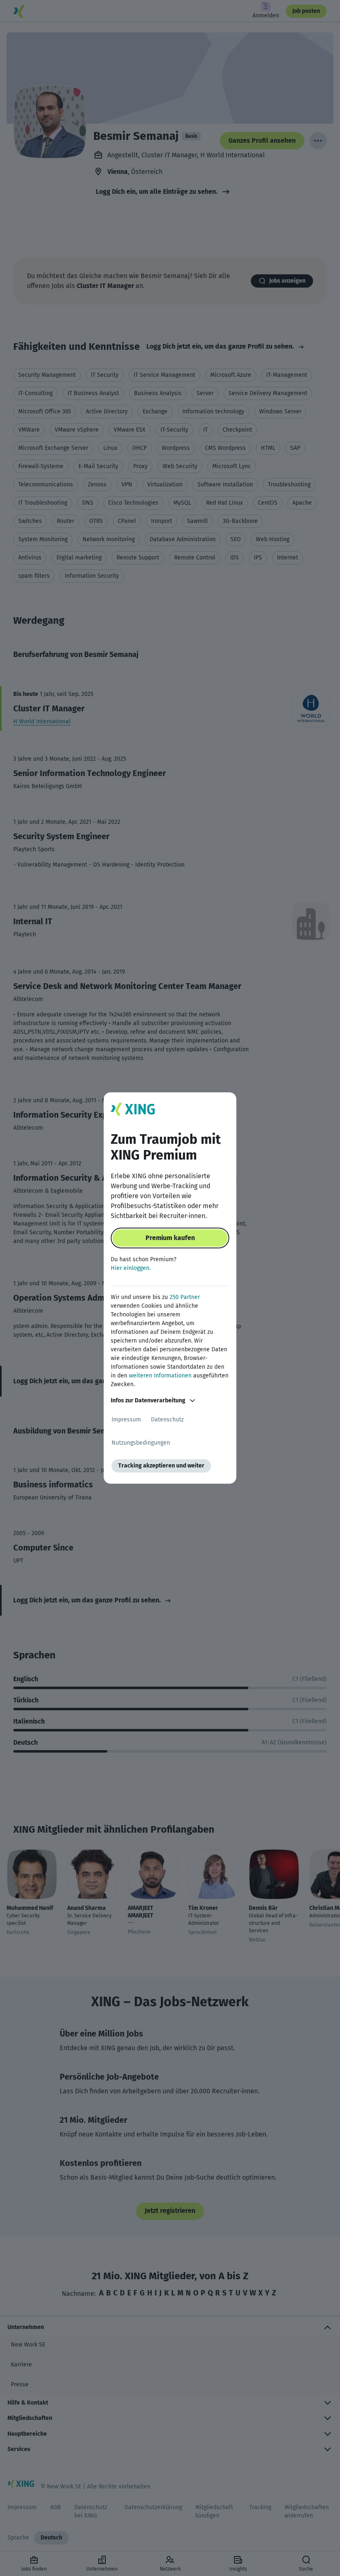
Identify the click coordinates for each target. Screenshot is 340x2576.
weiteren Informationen (160, 1376)
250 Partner (185, 1297)
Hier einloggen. (131, 1268)
